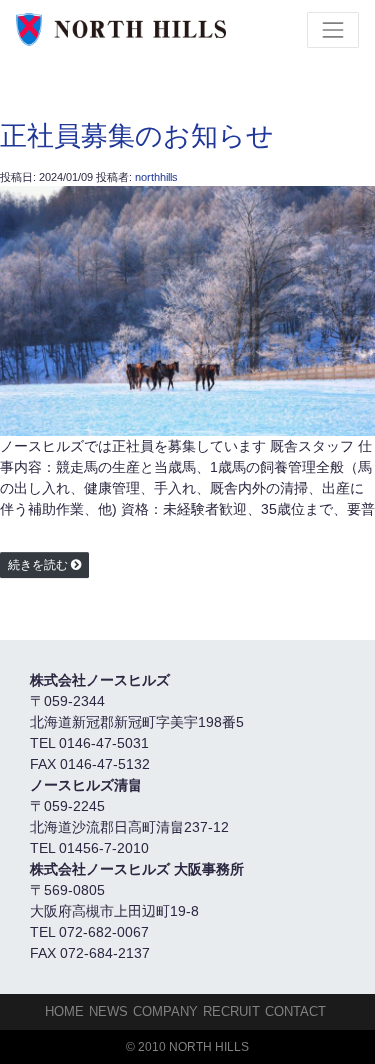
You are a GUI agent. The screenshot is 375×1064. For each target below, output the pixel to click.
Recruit (231, 1011)
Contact (295, 1011)
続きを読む (38, 565)
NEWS (108, 1011)
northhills (156, 177)
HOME (64, 1011)
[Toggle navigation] (333, 30)
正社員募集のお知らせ (137, 136)
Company (165, 1011)
